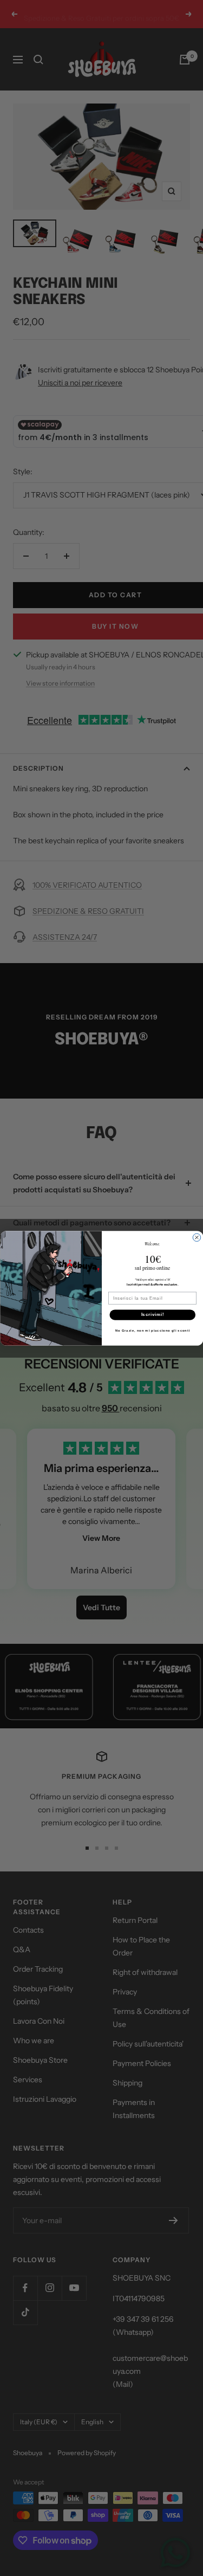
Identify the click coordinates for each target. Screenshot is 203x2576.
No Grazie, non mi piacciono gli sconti (152, 1330)
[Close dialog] (197, 1237)
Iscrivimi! (152, 1314)
